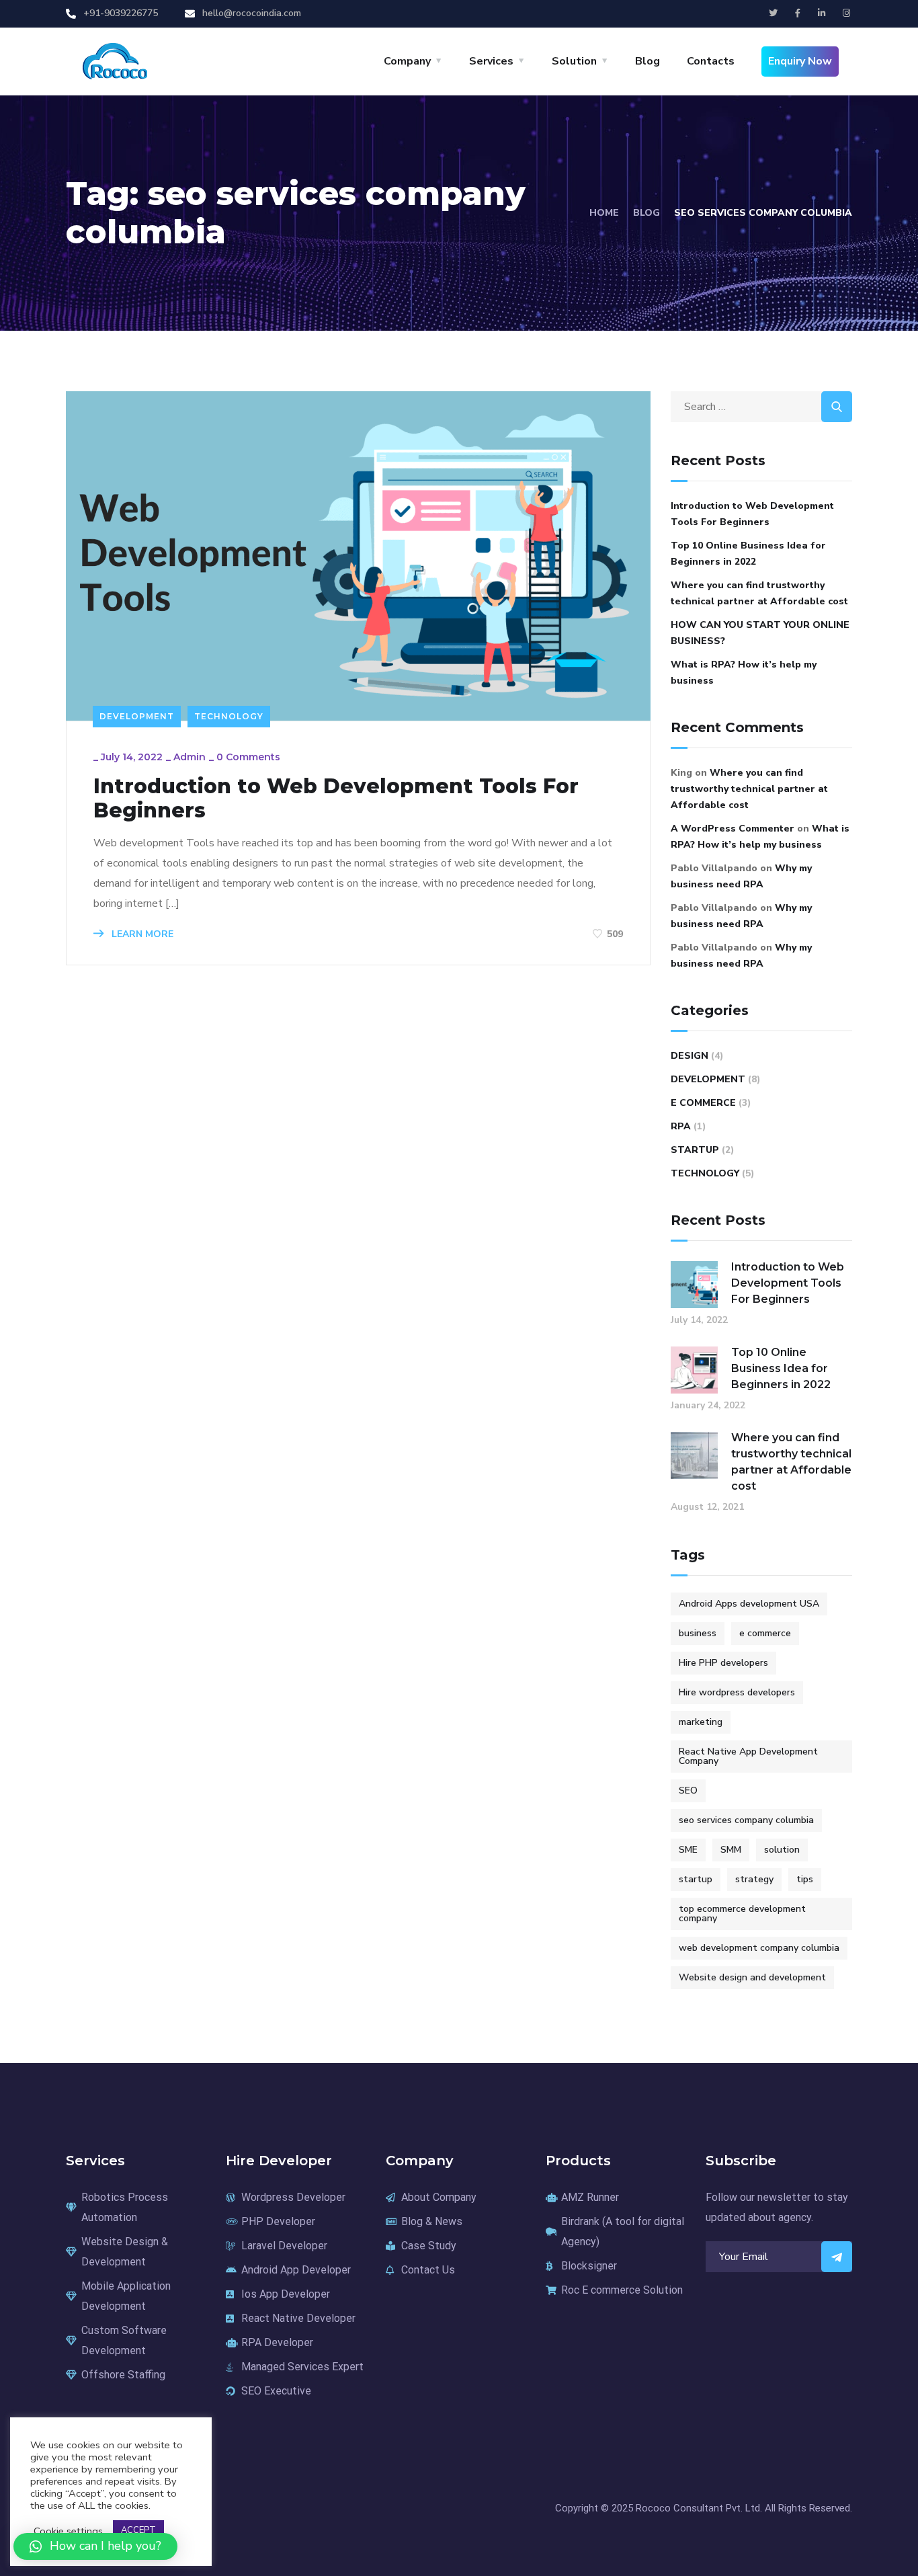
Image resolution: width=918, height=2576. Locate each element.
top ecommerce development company (742, 1914)
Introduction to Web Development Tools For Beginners (336, 799)
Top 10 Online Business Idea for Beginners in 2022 (748, 554)
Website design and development (752, 1977)
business (698, 1633)
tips (805, 1879)
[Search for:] (761, 407)
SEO (688, 1790)
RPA (681, 1126)
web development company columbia (759, 1948)
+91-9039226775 (121, 13)
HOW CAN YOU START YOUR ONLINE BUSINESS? (760, 633)
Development (137, 716)
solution (782, 1850)
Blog (648, 61)
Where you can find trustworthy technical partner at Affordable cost (759, 593)
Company (407, 61)
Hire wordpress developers (737, 1692)
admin (190, 757)
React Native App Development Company (748, 1756)
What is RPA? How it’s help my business (744, 673)
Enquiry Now (800, 61)
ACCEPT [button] (138, 2530)
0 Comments (248, 757)
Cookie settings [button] (68, 2531)
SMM (731, 1850)
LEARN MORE (141, 934)
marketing (701, 1722)
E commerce (703, 1103)
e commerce (765, 1633)
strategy (754, 1879)
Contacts (711, 61)
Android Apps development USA (749, 1604)
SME (688, 1850)
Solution (574, 61)
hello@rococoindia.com (252, 13)
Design (690, 1056)
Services (491, 61)
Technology (229, 716)
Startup (695, 1150)
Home (604, 213)
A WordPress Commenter (733, 829)
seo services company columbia (746, 1820)
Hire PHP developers (723, 1663)
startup (696, 1879)
